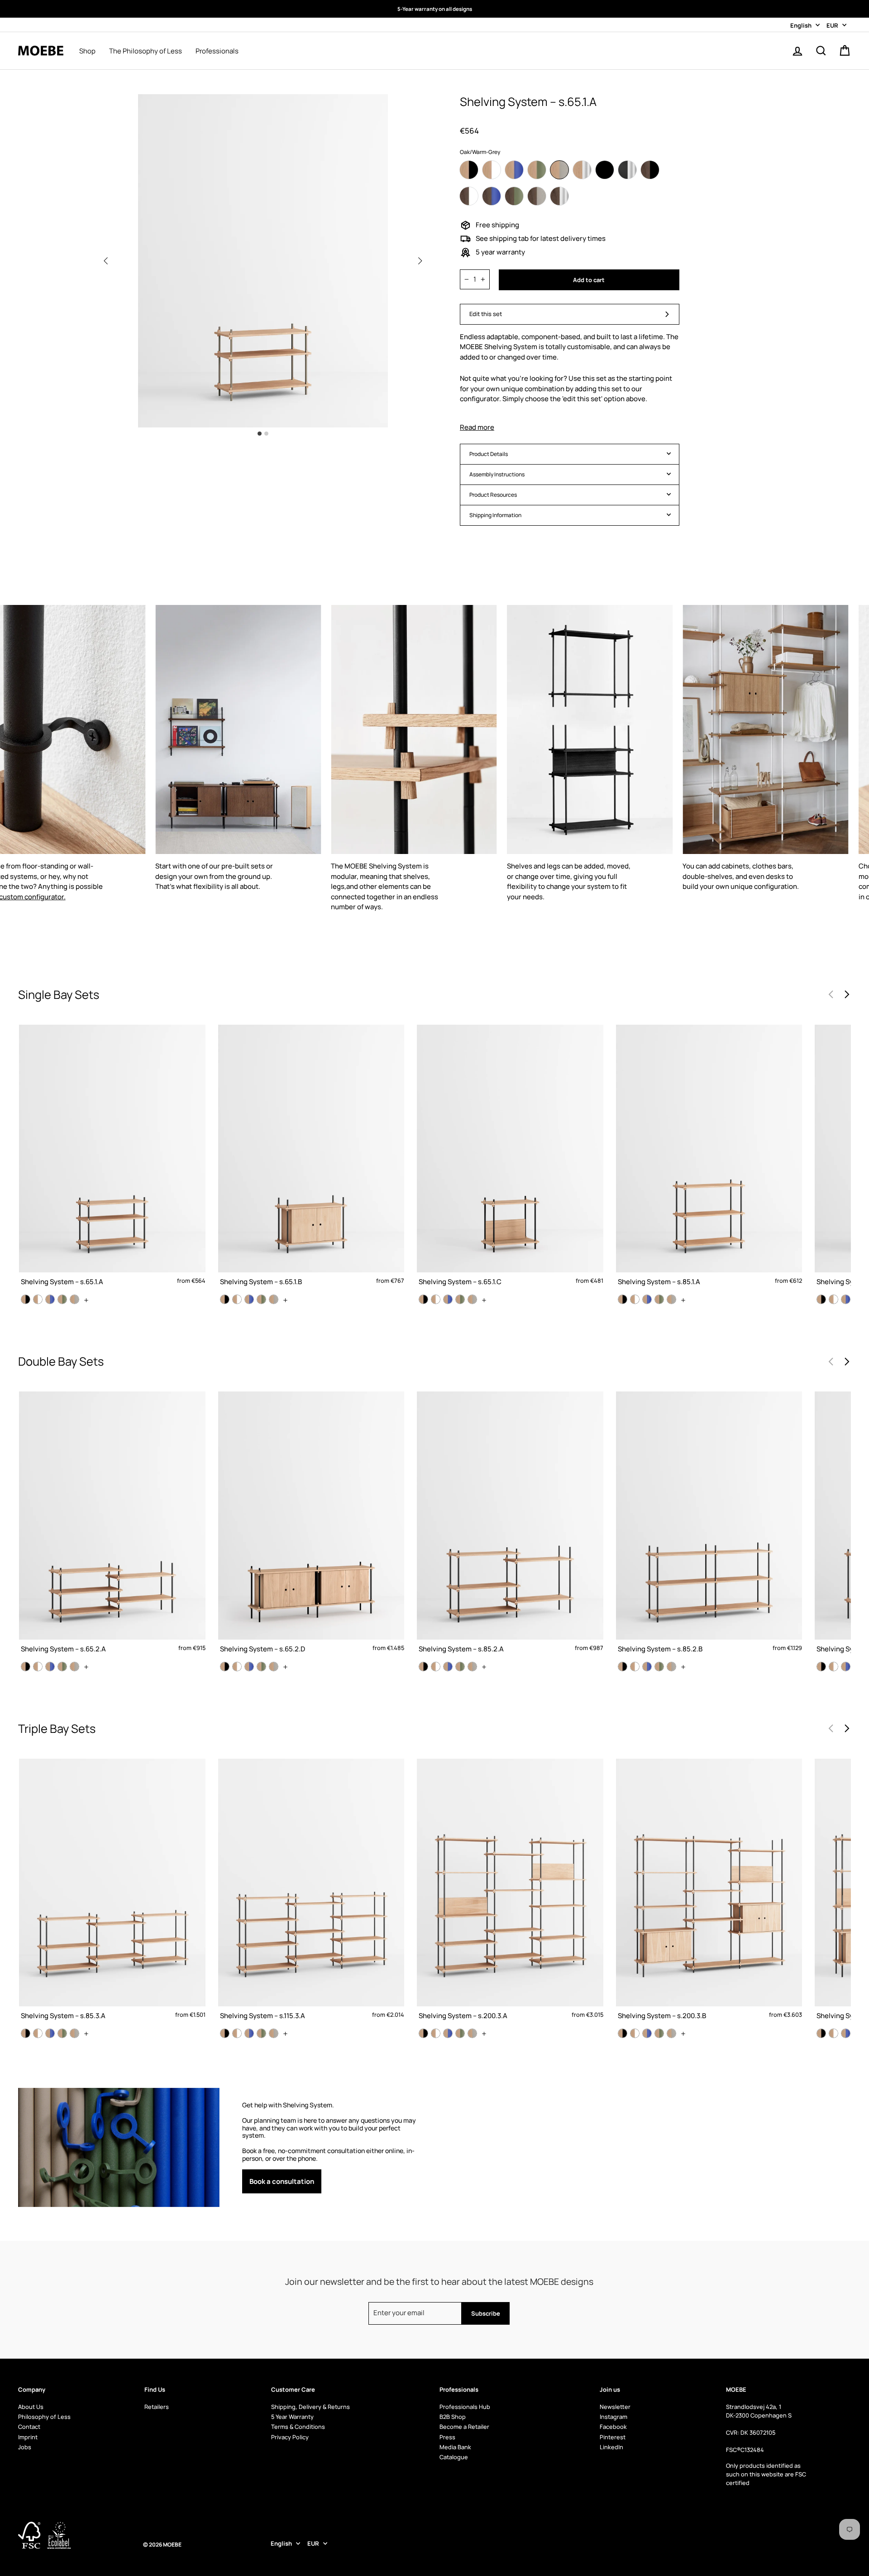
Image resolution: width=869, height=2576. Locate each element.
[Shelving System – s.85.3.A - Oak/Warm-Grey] (74, 2033)
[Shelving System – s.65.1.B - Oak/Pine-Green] (261, 1299)
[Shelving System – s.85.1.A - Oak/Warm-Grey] (671, 1299)
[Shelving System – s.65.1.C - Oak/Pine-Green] (460, 1299)
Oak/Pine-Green (537, 170)
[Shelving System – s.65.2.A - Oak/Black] (26, 1667)
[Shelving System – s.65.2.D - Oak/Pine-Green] (261, 1667)
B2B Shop (453, 2417)
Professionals (217, 51)
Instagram (614, 2417)
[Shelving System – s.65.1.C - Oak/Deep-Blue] (448, 1299)
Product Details (489, 454)
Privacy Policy (290, 2437)
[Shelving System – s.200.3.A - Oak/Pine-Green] (460, 2033)
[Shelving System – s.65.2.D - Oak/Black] (225, 1667)
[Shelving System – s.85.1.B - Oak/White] (833, 1299)
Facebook (613, 2427)
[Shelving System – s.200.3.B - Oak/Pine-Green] (659, 2033)
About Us (31, 2407)
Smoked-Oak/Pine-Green (514, 196)
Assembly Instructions (497, 474)
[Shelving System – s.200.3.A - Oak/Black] (423, 2033)
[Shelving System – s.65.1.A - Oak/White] (38, 1299)
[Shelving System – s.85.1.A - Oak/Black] (623, 1299)
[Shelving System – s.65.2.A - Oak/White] (38, 1667)
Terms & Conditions (298, 2427)
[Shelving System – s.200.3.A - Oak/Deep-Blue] (448, 2033)
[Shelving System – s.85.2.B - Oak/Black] (623, 1667)
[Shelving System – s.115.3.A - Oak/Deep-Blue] (249, 2033)
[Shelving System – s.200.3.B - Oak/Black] (623, 2033)
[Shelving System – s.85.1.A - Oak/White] (635, 1299)
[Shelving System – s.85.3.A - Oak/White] (38, 2033)
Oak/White (492, 170)
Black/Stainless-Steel (627, 170)
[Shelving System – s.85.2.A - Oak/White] (436, 1667)
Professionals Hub (465, 2407)
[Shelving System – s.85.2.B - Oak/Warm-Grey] (671, 1667)
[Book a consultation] (329, 2147)
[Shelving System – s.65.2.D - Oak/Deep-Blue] (249, 1667)
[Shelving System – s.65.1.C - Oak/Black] (423, 1299)
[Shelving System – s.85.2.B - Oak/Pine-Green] (659, 1667)
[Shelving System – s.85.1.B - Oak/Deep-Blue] (846, 1299)
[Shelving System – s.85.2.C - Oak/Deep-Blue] (846, 1667)
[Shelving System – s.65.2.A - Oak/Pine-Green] (62, 1667)
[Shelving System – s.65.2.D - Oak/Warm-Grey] (274, 1667)
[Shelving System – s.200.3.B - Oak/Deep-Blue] (647, 2033)
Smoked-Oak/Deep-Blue (492, 196)
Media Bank (455, 2447)
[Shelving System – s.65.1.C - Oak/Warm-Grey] (472, 1299)
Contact (29, 2427)
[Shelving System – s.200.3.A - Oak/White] (436, 2033)
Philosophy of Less (44, 2417)
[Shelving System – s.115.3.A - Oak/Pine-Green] (261, 2033)
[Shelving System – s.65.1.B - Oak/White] (237, 1299)
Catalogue (454, 2457)
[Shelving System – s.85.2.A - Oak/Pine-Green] (460, 1667)
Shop (87, 51)
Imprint (28, 2437)
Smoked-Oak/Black (650, 170)
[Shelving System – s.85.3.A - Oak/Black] (26, 2033)
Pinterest (613, 2437)
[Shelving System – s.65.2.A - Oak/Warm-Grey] (74, 1667)
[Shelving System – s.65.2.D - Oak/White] (237, 1667)
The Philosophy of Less (146, 51)
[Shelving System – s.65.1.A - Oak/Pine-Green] (62, 1299)
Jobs (25, 2447)
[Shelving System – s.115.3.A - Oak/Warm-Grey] (274, 2033)
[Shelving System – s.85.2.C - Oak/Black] (821, 1667)
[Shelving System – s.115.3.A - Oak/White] (237, 2033)
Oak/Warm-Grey (559, 170)
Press (447, 2437)
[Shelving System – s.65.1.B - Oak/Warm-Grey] (274, 1299)
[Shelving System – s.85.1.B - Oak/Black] (821, 1299)
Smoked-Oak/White (469, 196)
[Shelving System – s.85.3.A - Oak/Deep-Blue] (50, 2033)
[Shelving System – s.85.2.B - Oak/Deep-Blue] (647, 1667)
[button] (420, 261)
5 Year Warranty (292, 2417)
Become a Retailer (464, 2427)
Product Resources (493, 495)
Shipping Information (495, 515)
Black (605, 170)
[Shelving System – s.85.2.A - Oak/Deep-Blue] (448, 1667)
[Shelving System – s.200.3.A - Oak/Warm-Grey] (472, 2033)
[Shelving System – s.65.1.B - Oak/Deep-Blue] (249, 1299)
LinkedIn (611, 2447)
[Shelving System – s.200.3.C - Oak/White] (833, 2033)
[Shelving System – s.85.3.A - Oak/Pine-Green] (62, 2033)
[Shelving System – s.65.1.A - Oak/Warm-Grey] (74, 1299)
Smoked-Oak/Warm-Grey (537, 196)
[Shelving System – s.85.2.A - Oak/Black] (423, 1667)
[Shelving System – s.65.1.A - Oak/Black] (26, 1299)
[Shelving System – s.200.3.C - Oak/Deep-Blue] (846, 2033)
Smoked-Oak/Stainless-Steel (559, 196)
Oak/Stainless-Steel (582, 170)
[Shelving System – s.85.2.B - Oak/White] (635, 1667)
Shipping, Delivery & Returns (310, 2407)
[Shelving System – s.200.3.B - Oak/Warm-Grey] (671, 2033)
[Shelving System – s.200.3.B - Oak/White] (635, 2033)
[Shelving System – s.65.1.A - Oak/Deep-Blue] (50, 1299)
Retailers (157, 2407)
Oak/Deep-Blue (514, 170)
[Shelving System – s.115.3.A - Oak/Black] (225, 2033)
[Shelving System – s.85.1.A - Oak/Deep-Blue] (647, 1299)
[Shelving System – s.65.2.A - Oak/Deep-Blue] (50, 1667)
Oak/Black (469, 170)
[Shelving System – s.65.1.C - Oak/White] (436, 1299)
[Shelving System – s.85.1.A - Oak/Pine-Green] (659, 1299)
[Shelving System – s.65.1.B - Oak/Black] (225, 1299)
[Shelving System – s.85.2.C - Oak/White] (833, 1667)
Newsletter (615, 2407)
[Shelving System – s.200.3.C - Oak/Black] (821, 2033)
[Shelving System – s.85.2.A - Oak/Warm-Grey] (472, 1667)
